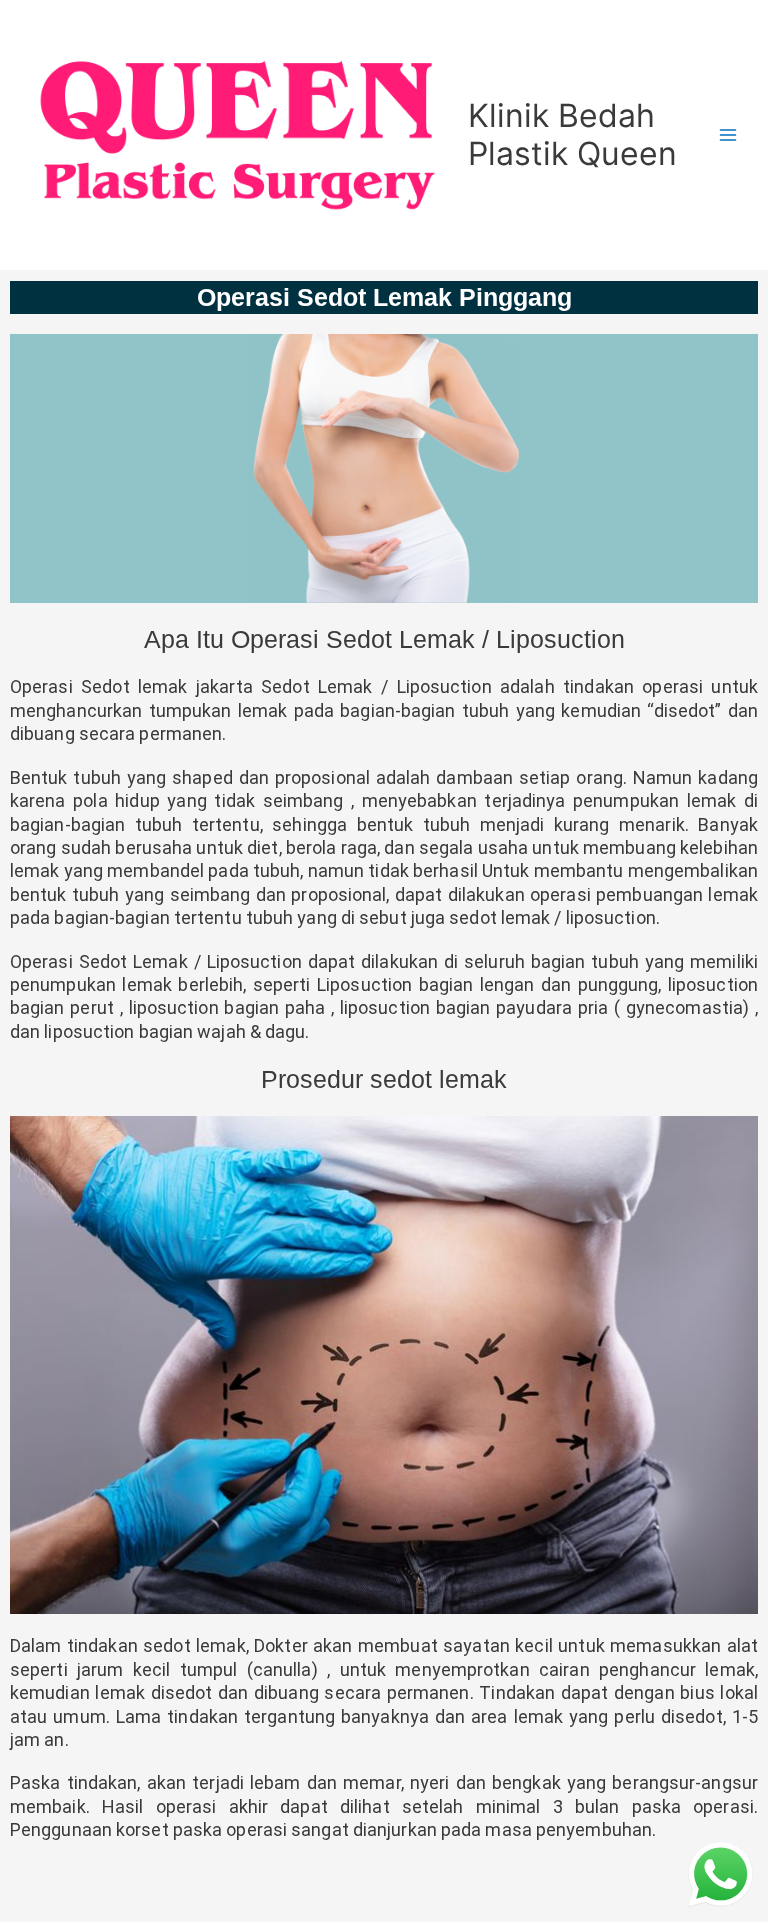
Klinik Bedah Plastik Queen (572, 134)
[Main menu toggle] (728, 135)
